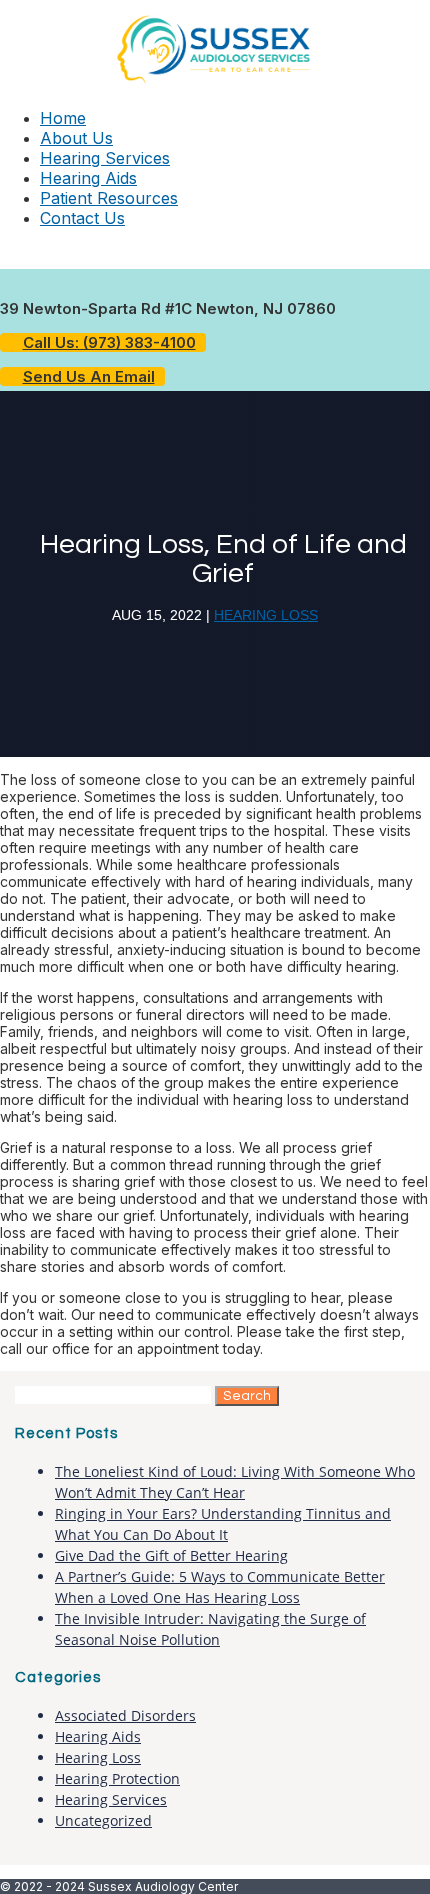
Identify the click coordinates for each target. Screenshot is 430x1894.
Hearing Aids (88, 178)
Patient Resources (109, 198)
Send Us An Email (89, 376)
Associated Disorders (125, 1715)
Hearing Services (105, 158)
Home (63, 118)
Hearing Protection (117, 1778)
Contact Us (82, 218)
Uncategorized (103, 1820)
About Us (76, 138)
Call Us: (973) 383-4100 (109, 342)
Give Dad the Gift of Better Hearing (171, 1555)
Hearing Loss (266, 615)
